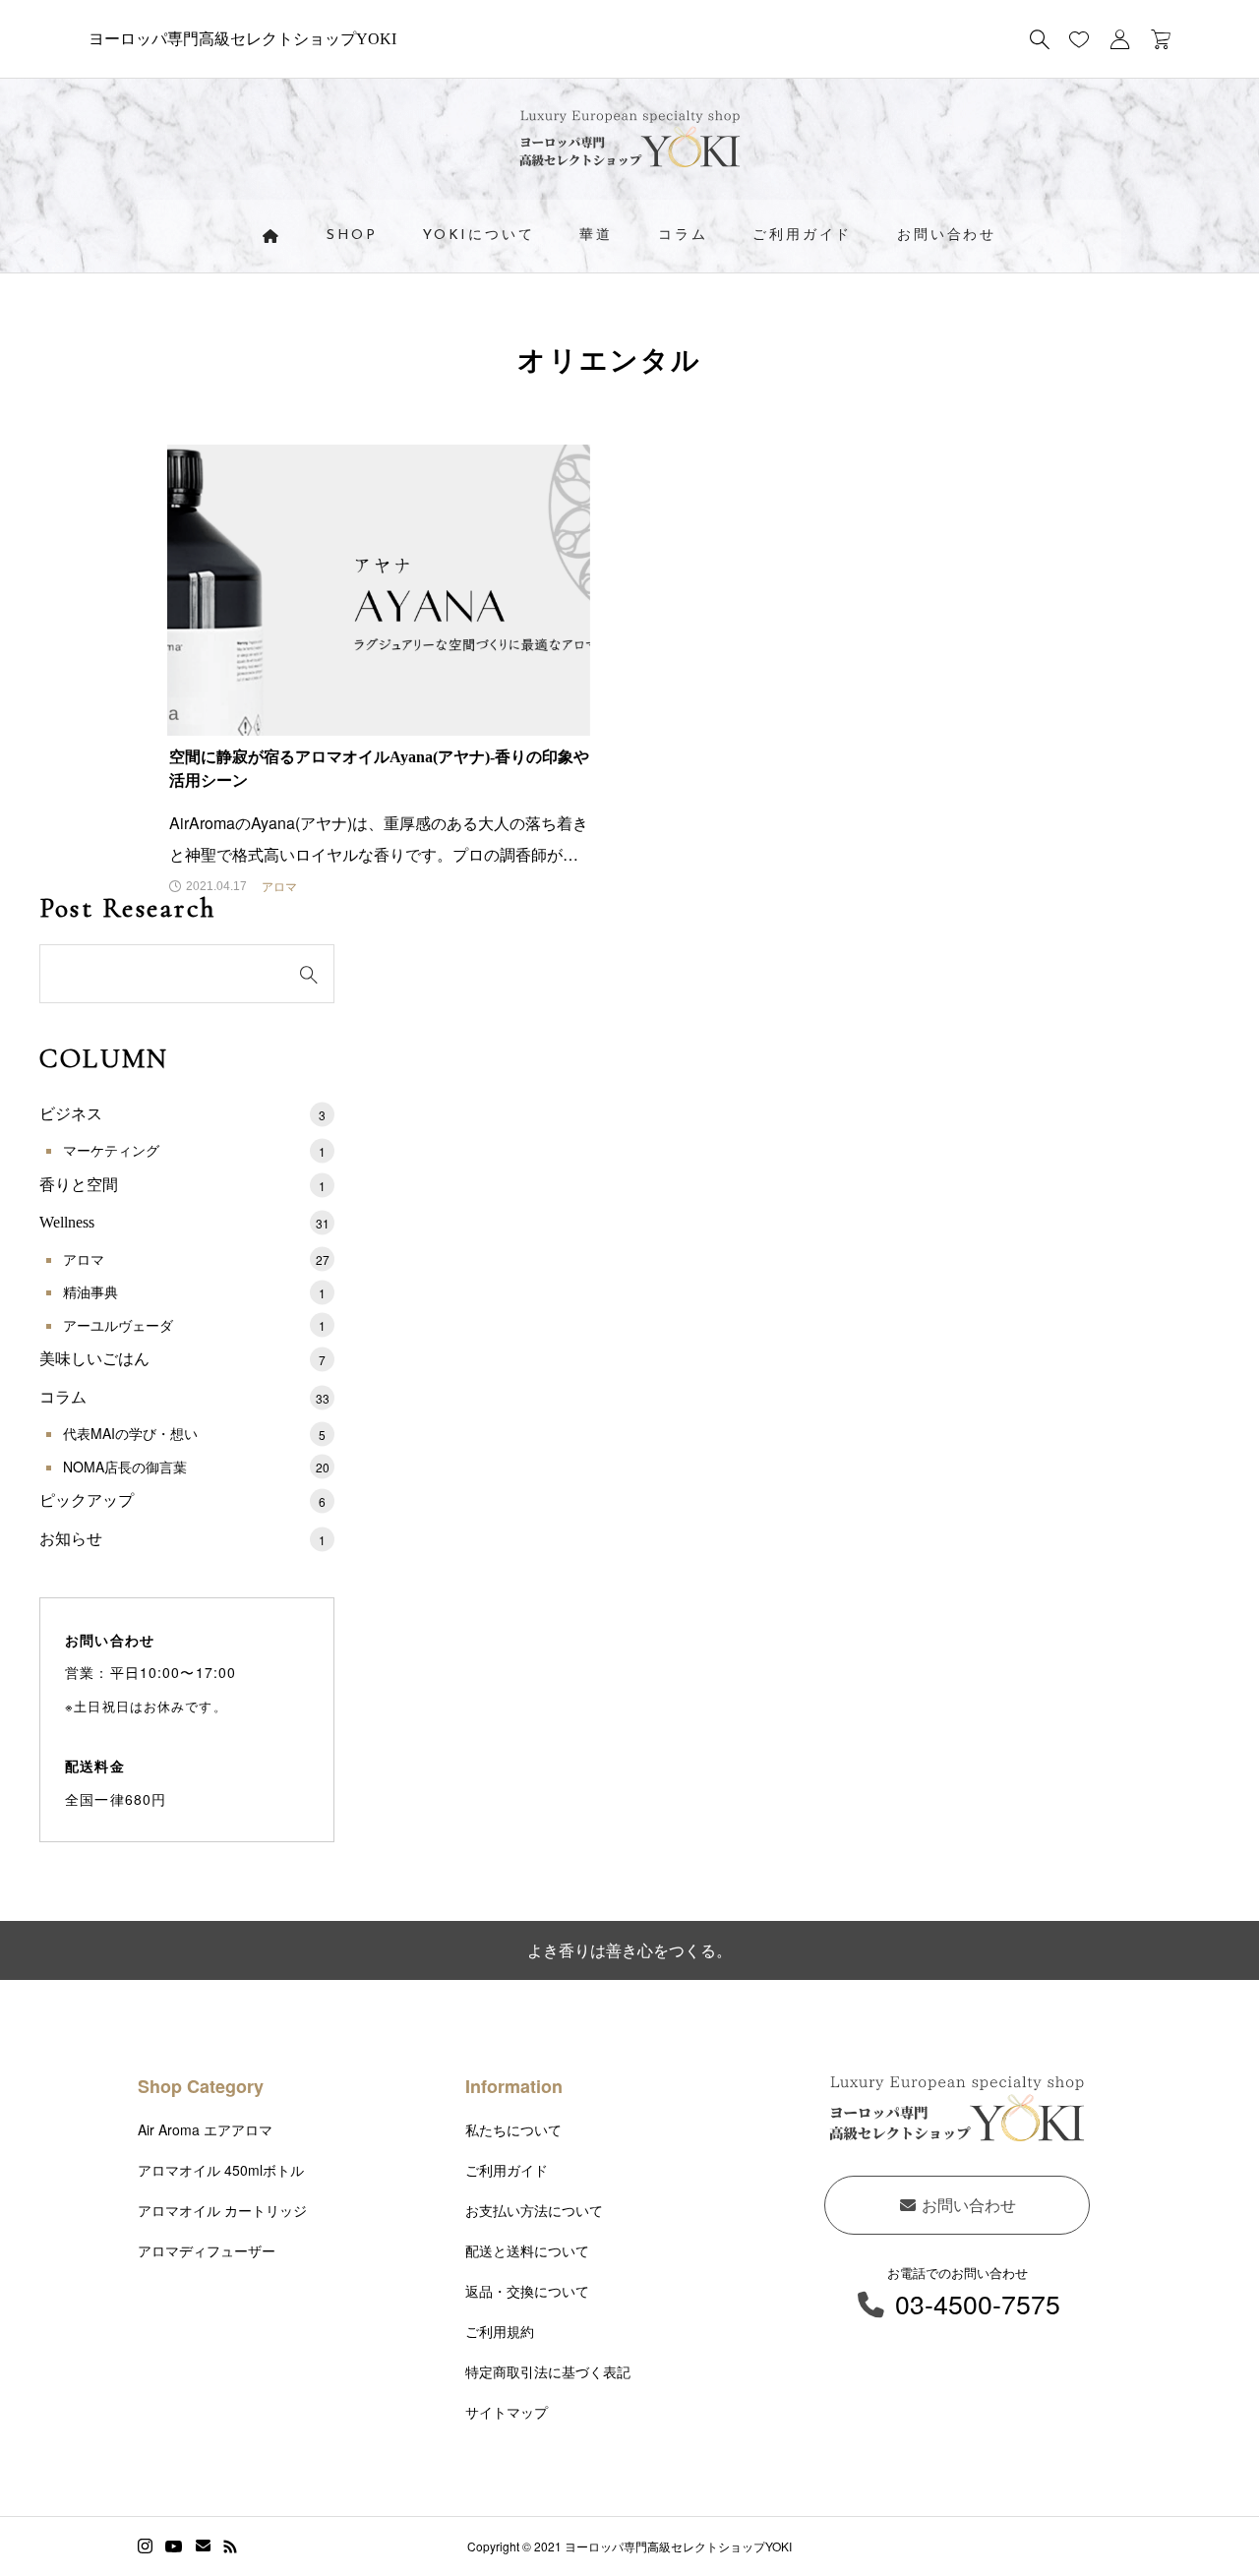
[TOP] (1198, 2515)
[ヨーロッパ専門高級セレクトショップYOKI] (630, 144)
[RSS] (230, 2546)
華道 (596, 236)
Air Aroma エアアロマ (205, 2129)
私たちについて (513, 2129)
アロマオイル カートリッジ (222, 2210)
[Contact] (203, 2546)
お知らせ (182, 1539)
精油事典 (194, 1291)
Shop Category (201, 2086)
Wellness (184, 1222)
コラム (683, 236)
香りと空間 (182, 1185)
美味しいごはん (182, 1359)
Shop (352, 236)
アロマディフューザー (207, 2250)
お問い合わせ (947, 236)
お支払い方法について (534, 2210)
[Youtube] (174, 2546)
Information (514, 2086)
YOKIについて (479, 236)
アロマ (196, 1259)
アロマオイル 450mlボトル (221, 2170)
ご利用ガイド (802, 236)
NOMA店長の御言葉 (196, 1467)
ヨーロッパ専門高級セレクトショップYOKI (242, 39)
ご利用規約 (500, 2331)
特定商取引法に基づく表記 (548, 2371)
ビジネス (182, 1114)
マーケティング (194, 1150)
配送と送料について (527, 2250)
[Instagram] (145, 2546)
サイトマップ (507, 2412)
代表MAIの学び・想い (194, 1433)
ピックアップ (182, 1500)
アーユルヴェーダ (194, 1325)
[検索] (1040, 39)
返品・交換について (527, 2291)
